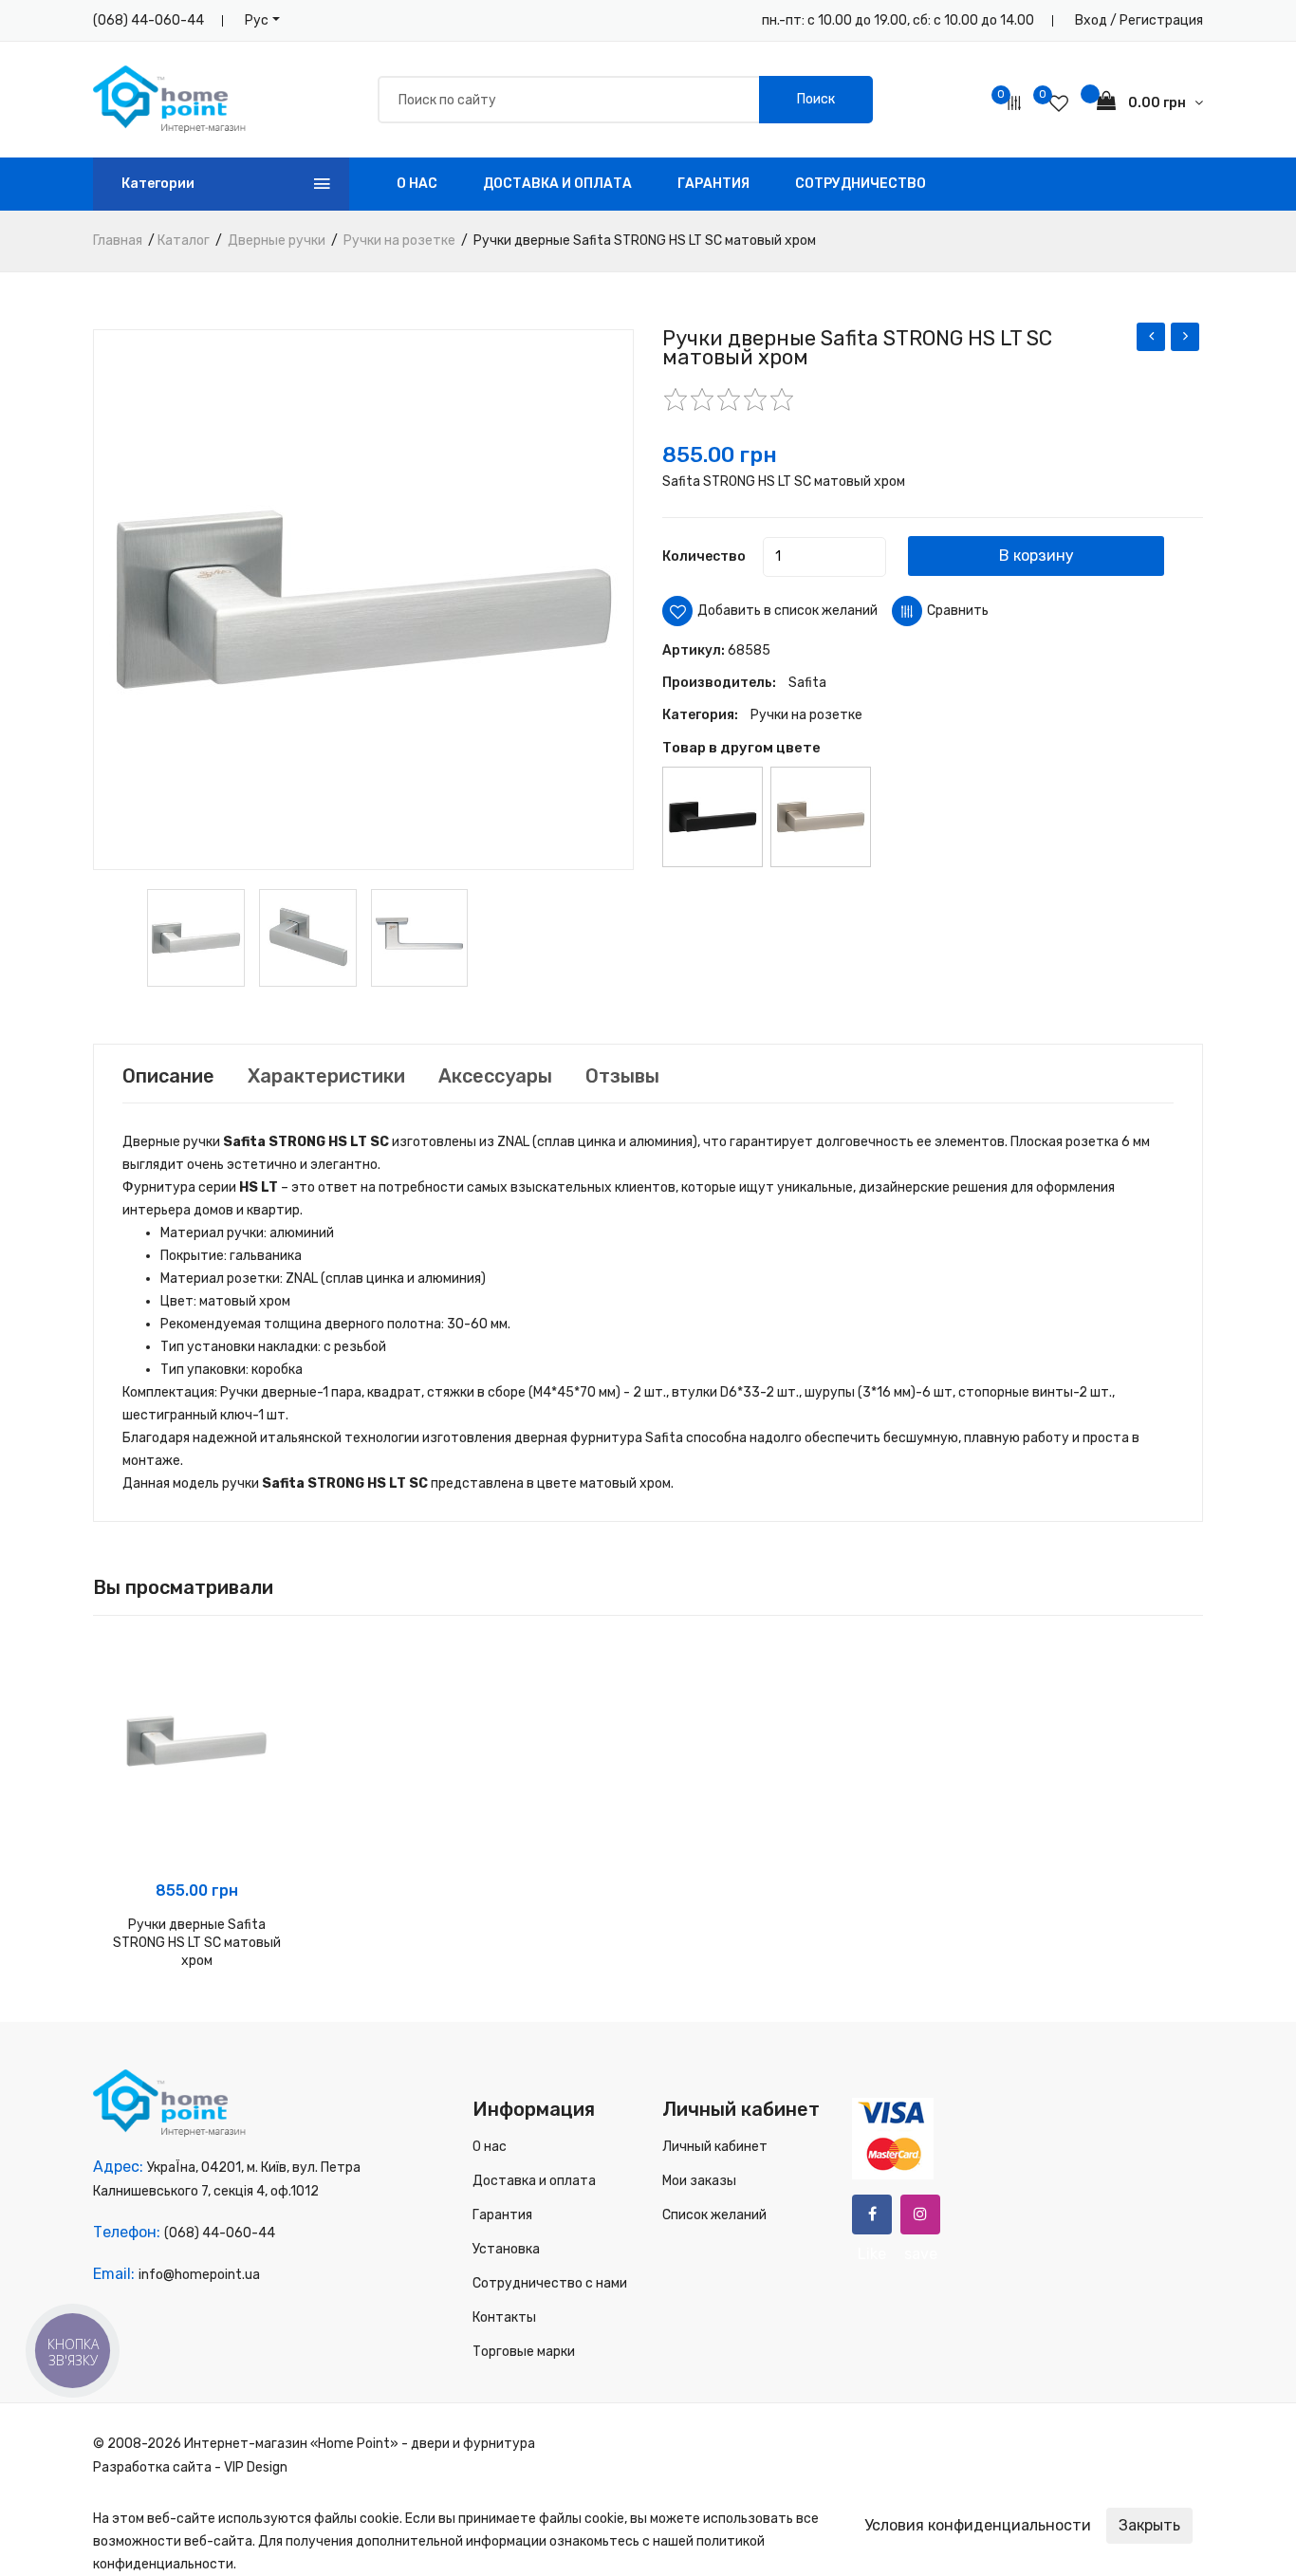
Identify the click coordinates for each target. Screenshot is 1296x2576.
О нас (417, 184)
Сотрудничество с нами (550, 2283)
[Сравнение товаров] (1014, 103)
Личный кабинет (715, 2147)
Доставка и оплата (557, 184)
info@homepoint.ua (199, 2275)
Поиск (816, 99)
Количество (704, 556)
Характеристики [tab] (326, 1076)
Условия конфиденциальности (978, 2525)
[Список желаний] (1059, 103)
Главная (118, 241)
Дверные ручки (277, 241)
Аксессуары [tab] (495, 1076)
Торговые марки (524, 2352)
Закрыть (1149, 2525)
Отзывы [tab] (622, 1076)
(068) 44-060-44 (148, 20)
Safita (807, 683)
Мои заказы (699, 2181)
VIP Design (256, 2467)
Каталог (184, 241)
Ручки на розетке (399, 241)
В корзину (1037, 556)
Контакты (504, 2317)
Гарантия (713, 184)
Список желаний (714, 2215)
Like (872, 2215)
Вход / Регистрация (1139, 20)
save (920, 2215)
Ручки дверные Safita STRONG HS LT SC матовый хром (197, 1943)
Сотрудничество (861, 184)
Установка (506, 2249)
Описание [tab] (168, 1076)
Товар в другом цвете (741, 748)
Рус (257, 20)
